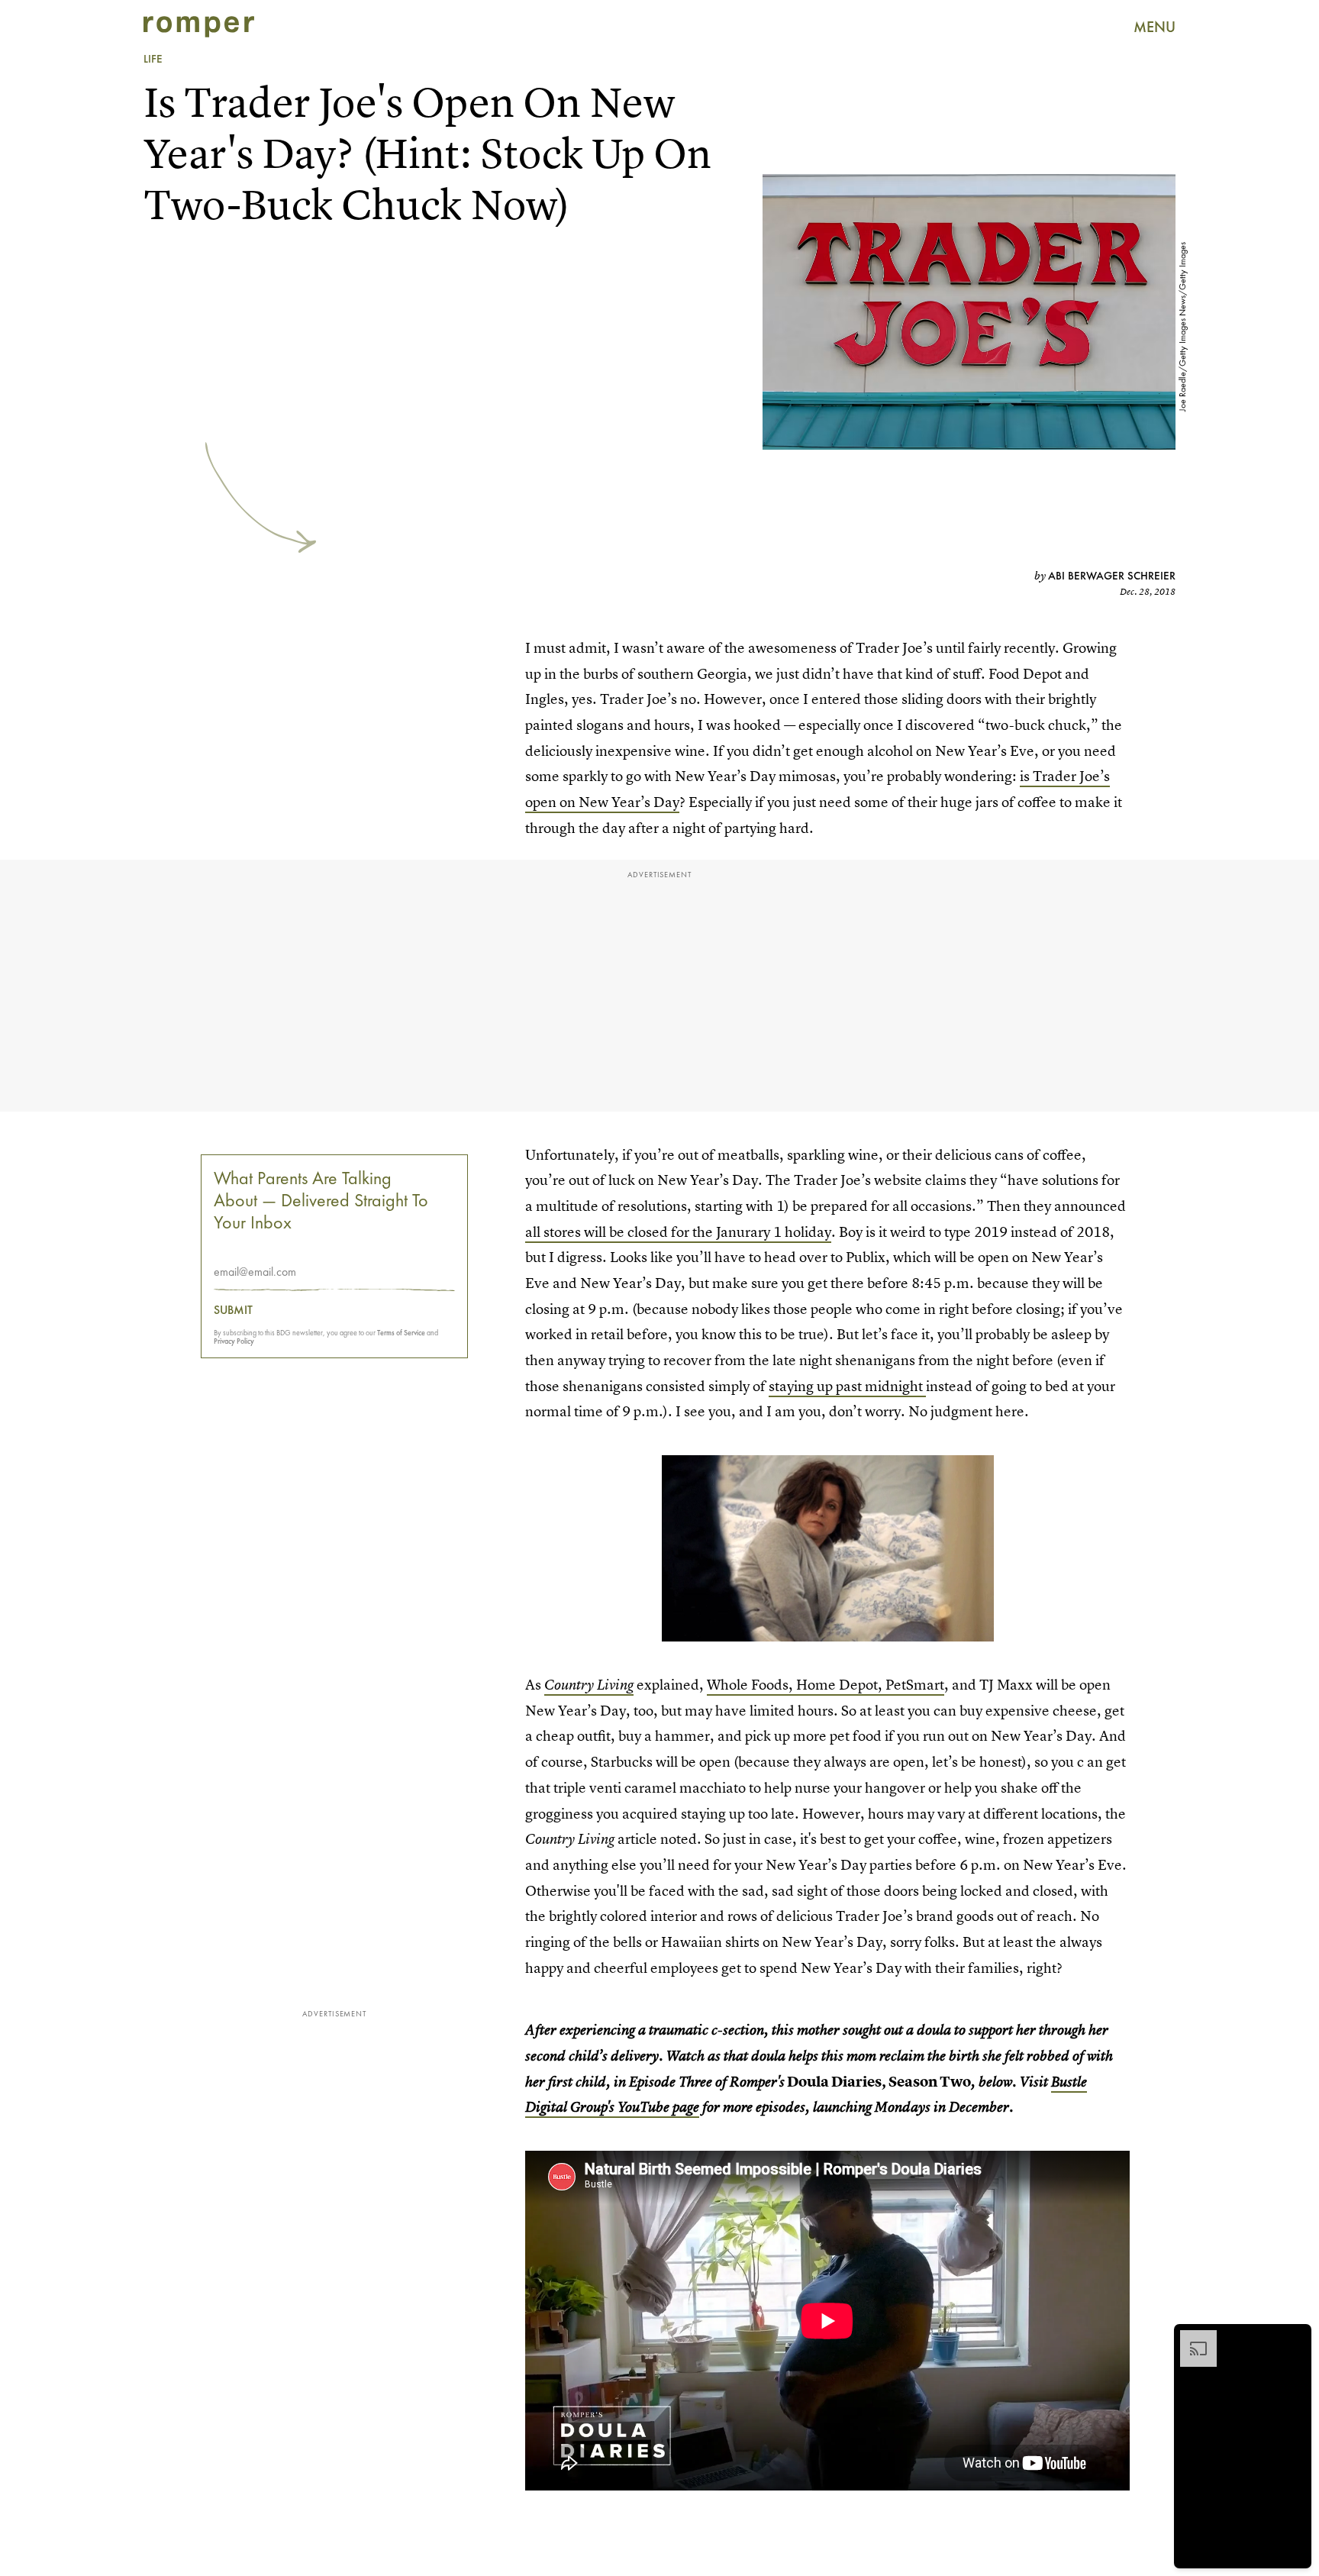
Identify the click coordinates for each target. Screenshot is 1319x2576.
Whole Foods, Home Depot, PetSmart (826, 1685)
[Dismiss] (1295, 2338)
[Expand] (1191, 2338)
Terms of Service (401, 1333)
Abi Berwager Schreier (1112, 576)
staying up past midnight (847, 1386)
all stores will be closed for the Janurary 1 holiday (678, 1232)
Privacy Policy (234, 1341)
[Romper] (199, 27)
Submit (233, 1310)
